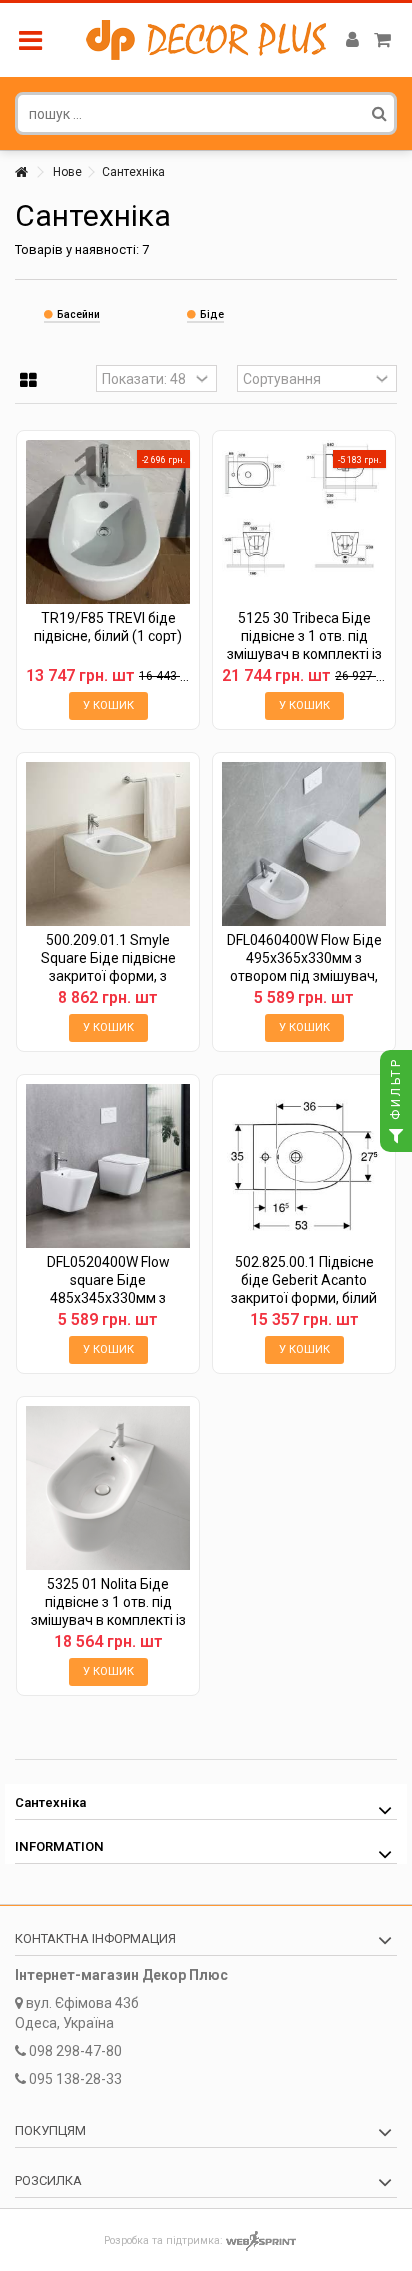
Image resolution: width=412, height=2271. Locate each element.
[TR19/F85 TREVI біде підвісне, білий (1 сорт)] (108, 522)
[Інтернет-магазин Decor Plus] (206, 40)
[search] (379, 113)
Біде (212, 314)
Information (59, 1846)
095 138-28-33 (75, 2079)
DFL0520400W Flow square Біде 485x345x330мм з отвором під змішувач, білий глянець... (108, 1298)
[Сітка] (28, 381)
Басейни (78, 314)
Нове (67, 172)
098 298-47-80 (75, 2051)
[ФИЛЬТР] (396, 1136)
